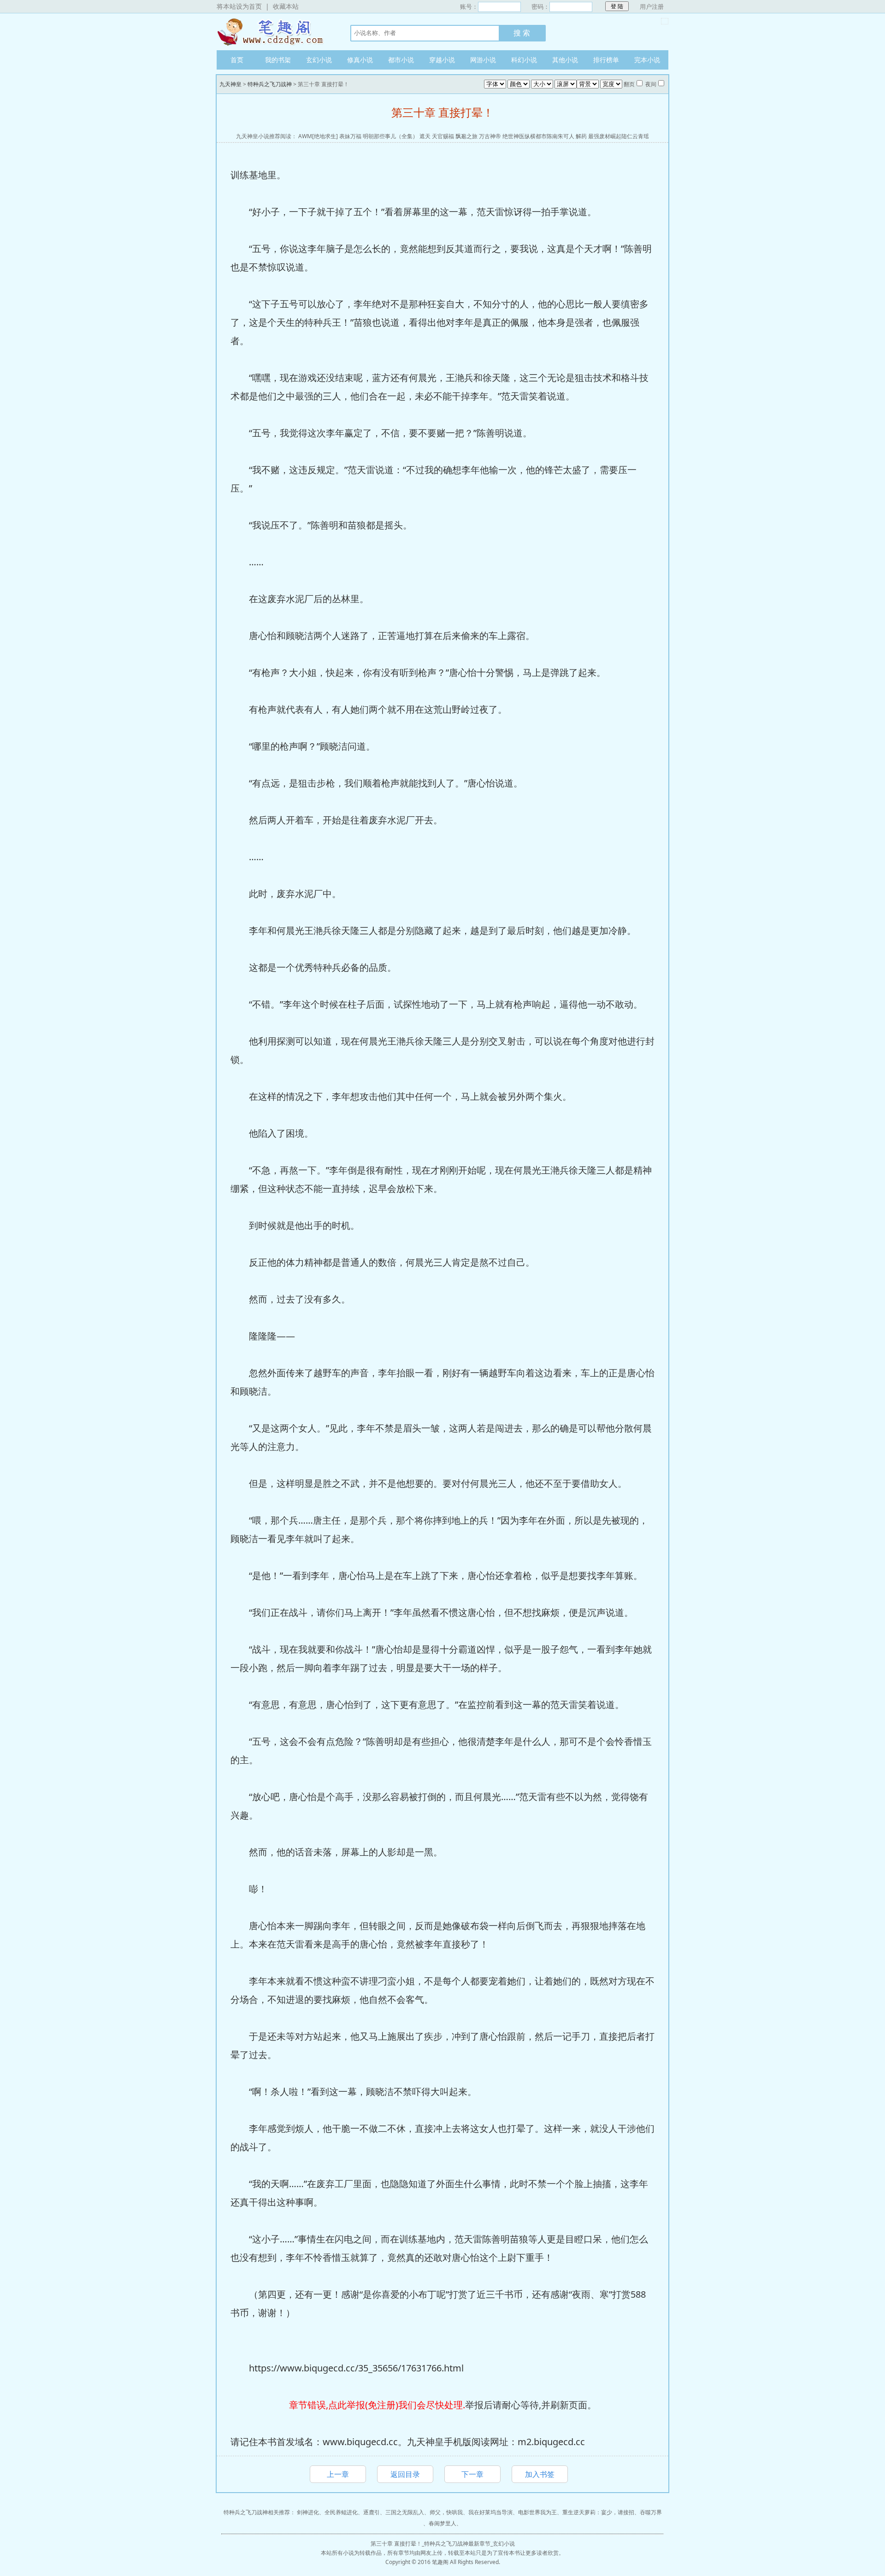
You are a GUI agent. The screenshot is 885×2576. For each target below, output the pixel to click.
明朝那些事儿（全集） (390, 136)
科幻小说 (524, 60)
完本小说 (647, 60)
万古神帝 (490, 136)
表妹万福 (350, 136)
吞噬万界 (651, 2512)
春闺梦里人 (442, 2523)
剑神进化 (308, 2512)
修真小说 (360, 60)
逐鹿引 (372, 2512)
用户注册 (652, 6)
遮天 (425, 136)
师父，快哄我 (446, 2512)
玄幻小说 (319, 60)
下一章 (472, 2474)
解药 (581, 136)
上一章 (338, 2474)
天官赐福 (443, 136)
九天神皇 (274, 32)
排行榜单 (606, 60)
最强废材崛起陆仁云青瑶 (619, 136)
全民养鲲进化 (341, 2512)
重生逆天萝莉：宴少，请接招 (598, 2512)
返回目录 (405, 2474)
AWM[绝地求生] (318, 136)
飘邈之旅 (466, 136)
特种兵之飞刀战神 (270, 84)
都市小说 (401, 60)
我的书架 (278, 60)
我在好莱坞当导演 (490, 2512)
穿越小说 (442, 60)
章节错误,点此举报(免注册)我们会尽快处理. (377, 2405)
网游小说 (483, 60)
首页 (237, 60)
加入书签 (540, 2474)
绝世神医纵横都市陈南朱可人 (538, 136)
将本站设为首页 (239, 6)
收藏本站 (286, 6)
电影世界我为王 (537, 2512)
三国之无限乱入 (405, 2512)
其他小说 (565, 60)
